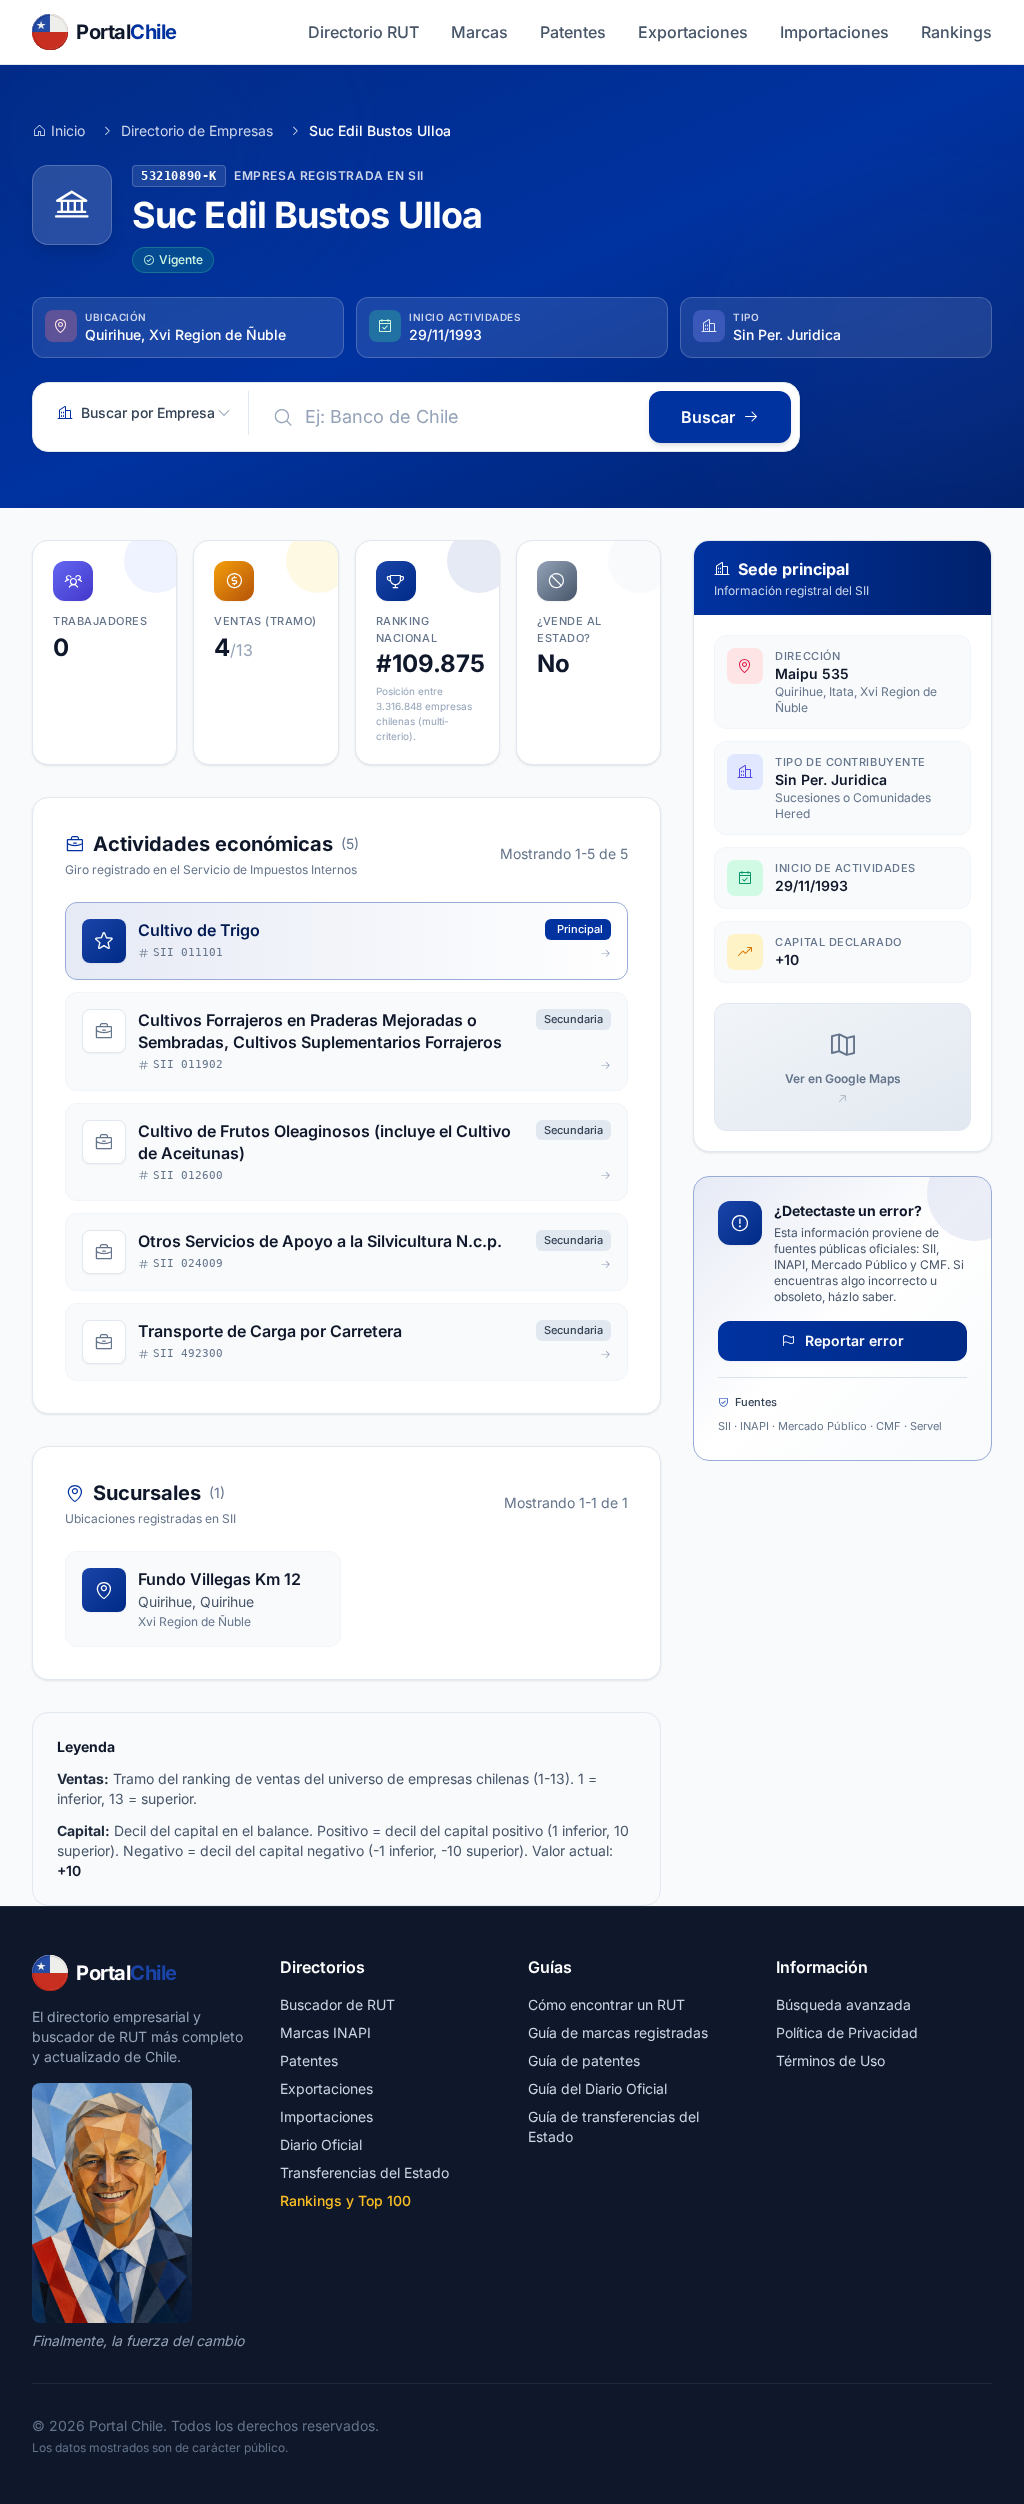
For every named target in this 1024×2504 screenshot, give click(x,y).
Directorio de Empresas (197, 130)
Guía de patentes (584, 2060)
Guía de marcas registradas (618, 2032)
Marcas (479, 32)
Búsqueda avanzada (843, 2004)
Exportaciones (693, 32)
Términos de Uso (830, 2060)
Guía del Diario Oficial (597, 2088)
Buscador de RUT (337, 2004)
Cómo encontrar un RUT (606, 2004)
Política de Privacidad (847, 2032)
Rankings (956, 32)
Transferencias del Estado (364, 2172)
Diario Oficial (321, 2144)
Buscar (708, 417)
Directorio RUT (363, 32)
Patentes (573, 32)
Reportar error (852, 1340)
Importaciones (834, 32)
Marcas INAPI (325, 2032)
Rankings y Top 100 (345, 2200)
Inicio (68, 130)
